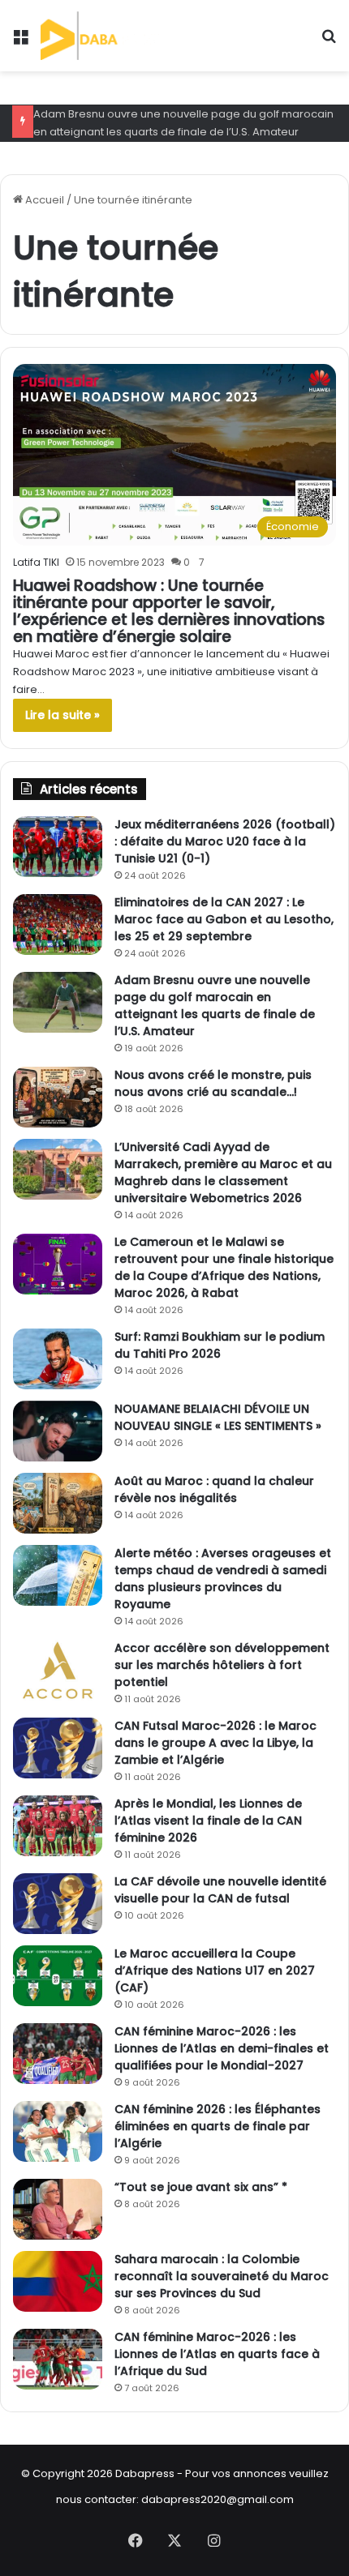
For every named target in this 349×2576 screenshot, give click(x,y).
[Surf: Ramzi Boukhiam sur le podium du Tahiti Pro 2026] (58, 1359)
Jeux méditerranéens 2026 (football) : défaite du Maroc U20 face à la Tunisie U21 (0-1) (225, 841)
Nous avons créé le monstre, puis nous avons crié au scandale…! (213, 1083)
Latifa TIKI (36, 562)
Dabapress (145, 2473)
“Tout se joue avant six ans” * (201, 2187)
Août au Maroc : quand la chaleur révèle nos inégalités (214, 1489)
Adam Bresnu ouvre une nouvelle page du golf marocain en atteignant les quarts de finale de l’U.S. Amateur (215, 1006)
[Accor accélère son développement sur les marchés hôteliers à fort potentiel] (58, 1670)
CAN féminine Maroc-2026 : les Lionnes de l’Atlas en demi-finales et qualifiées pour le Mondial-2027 (222, 2048)
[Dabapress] (100, 36)
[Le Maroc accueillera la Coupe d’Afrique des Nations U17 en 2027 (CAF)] (58, 1976)
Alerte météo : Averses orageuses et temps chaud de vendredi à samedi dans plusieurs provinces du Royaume (223, 1579)
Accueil (43, 200)
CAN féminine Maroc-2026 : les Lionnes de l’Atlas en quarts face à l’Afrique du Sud (217, 2354)
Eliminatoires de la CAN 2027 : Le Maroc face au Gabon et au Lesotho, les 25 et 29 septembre (224, 919)
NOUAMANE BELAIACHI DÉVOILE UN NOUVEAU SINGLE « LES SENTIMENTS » (218, 1417)
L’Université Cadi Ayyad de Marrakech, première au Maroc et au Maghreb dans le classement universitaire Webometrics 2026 (223, 1172)
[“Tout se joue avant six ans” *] (58, 2209)
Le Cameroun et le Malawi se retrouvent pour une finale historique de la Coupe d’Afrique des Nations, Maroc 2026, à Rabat (224, 1267)
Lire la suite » (62, 715)
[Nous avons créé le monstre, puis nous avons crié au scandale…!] (58, 1097)
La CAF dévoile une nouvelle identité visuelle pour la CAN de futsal (220, 1890)
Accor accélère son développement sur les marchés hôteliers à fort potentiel (222, 1665)
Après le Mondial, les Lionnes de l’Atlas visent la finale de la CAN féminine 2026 (208, 1821)
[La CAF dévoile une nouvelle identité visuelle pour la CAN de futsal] (58, 1904)
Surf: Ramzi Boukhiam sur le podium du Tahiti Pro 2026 (220, 1345)
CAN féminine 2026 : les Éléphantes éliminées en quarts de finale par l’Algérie (218, 2126)
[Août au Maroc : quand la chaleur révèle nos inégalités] (58, 1503)
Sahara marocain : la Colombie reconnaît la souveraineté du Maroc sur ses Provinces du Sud (222, 2276)
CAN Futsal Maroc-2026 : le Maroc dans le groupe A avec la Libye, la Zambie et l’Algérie (215, 1743)
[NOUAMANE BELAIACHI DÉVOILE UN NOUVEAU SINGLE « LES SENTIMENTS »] (58, 1431)
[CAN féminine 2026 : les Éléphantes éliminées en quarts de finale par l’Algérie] (58, 2131)
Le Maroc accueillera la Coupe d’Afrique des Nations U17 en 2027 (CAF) (215, 1971)
